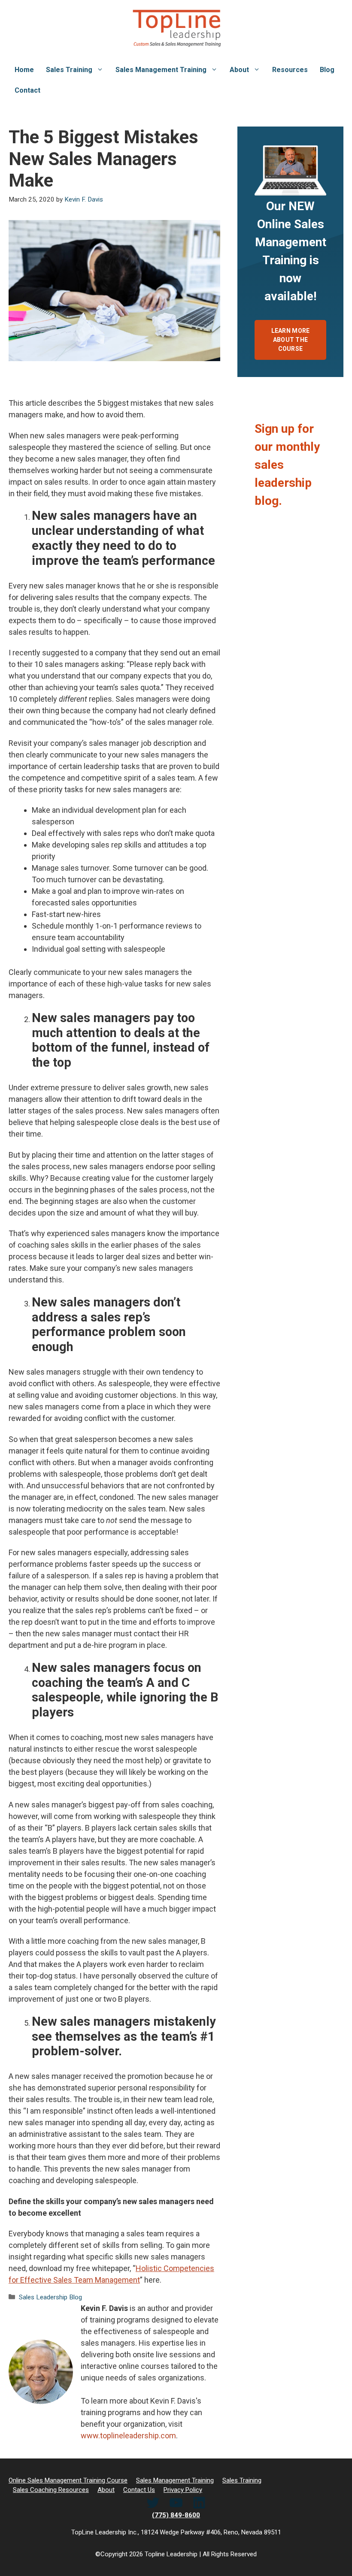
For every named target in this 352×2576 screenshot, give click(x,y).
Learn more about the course (291, 340)
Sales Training (69, 70)
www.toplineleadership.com (128, 2436)
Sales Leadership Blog (50, 2297)
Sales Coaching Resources (51, 2490)
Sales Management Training (161, 70)
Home (24, 70)
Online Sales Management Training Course (68, 2480)
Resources (290, 70)
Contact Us (139, 2490)
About (239, 70)
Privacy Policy (183, 2490)
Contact (27, 90)
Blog (327, 70)
